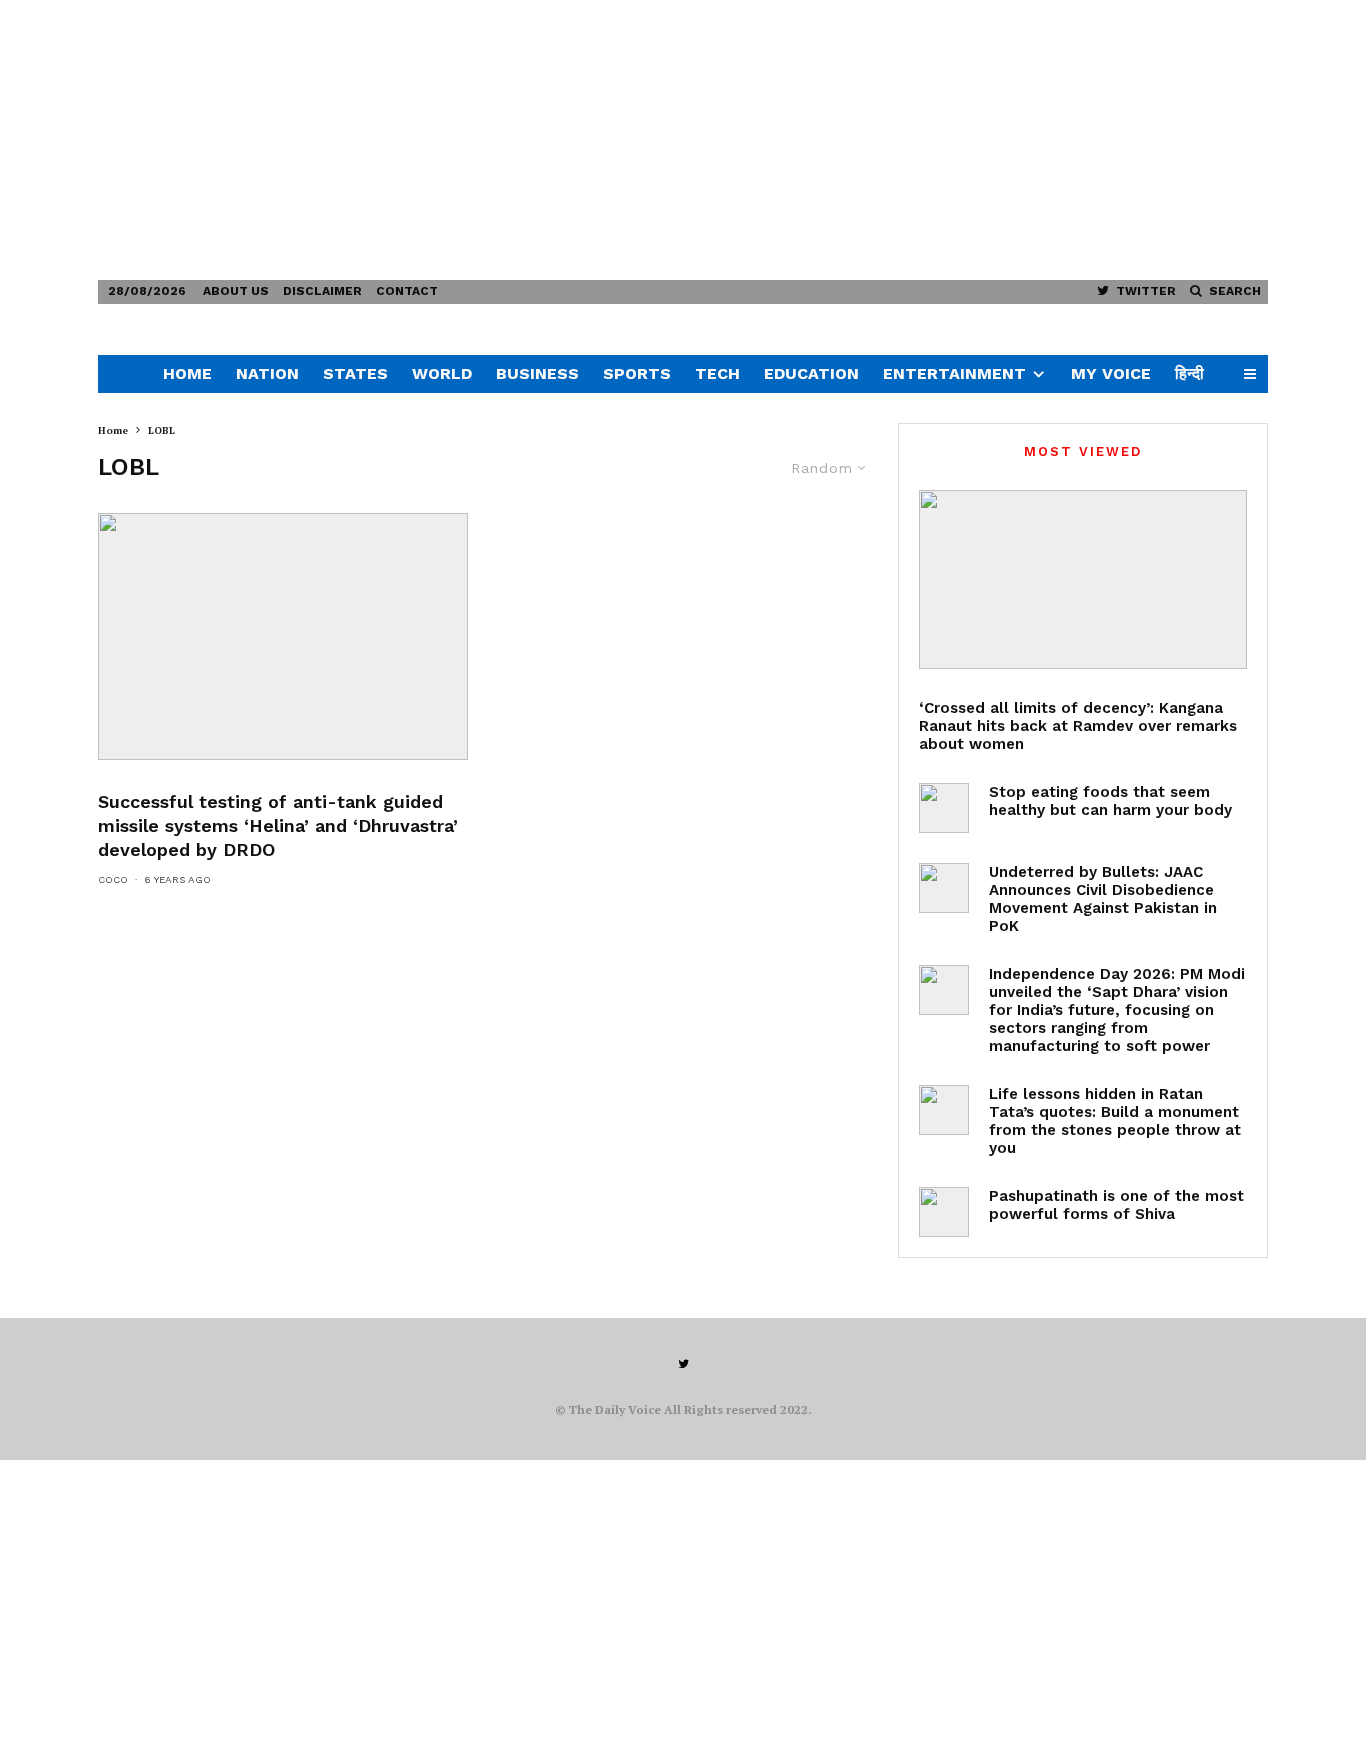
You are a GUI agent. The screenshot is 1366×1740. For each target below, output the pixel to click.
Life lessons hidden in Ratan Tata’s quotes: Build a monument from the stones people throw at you (1115, 1121)
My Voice (1111, 373)
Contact (407, 291)
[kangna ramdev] (1083, 579)
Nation (267, 373)
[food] (944, 808)
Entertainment (954, 373)
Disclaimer (322, 291)
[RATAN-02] (944, 1110)
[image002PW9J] (283, 636)
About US (236, 291)
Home (187, 373)
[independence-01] (944, 990)
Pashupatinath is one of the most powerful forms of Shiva (1116, 1205)
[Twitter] (683, 1364)
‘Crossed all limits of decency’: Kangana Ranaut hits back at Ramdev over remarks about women (1078, 726)
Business (537, 373)
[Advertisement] (600, 140)
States (355, 373)
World (442, 373)
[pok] (944, 888)
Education (811, 373)
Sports (637, 373)
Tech (717, 373)
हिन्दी (1189, 373)
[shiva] (944, 1212)
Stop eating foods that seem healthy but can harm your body (1110, 801)
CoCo (113, 879)
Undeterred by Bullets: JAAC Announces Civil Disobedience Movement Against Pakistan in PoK (1103, 899)
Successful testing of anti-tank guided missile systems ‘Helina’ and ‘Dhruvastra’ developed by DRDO (278, 825)
